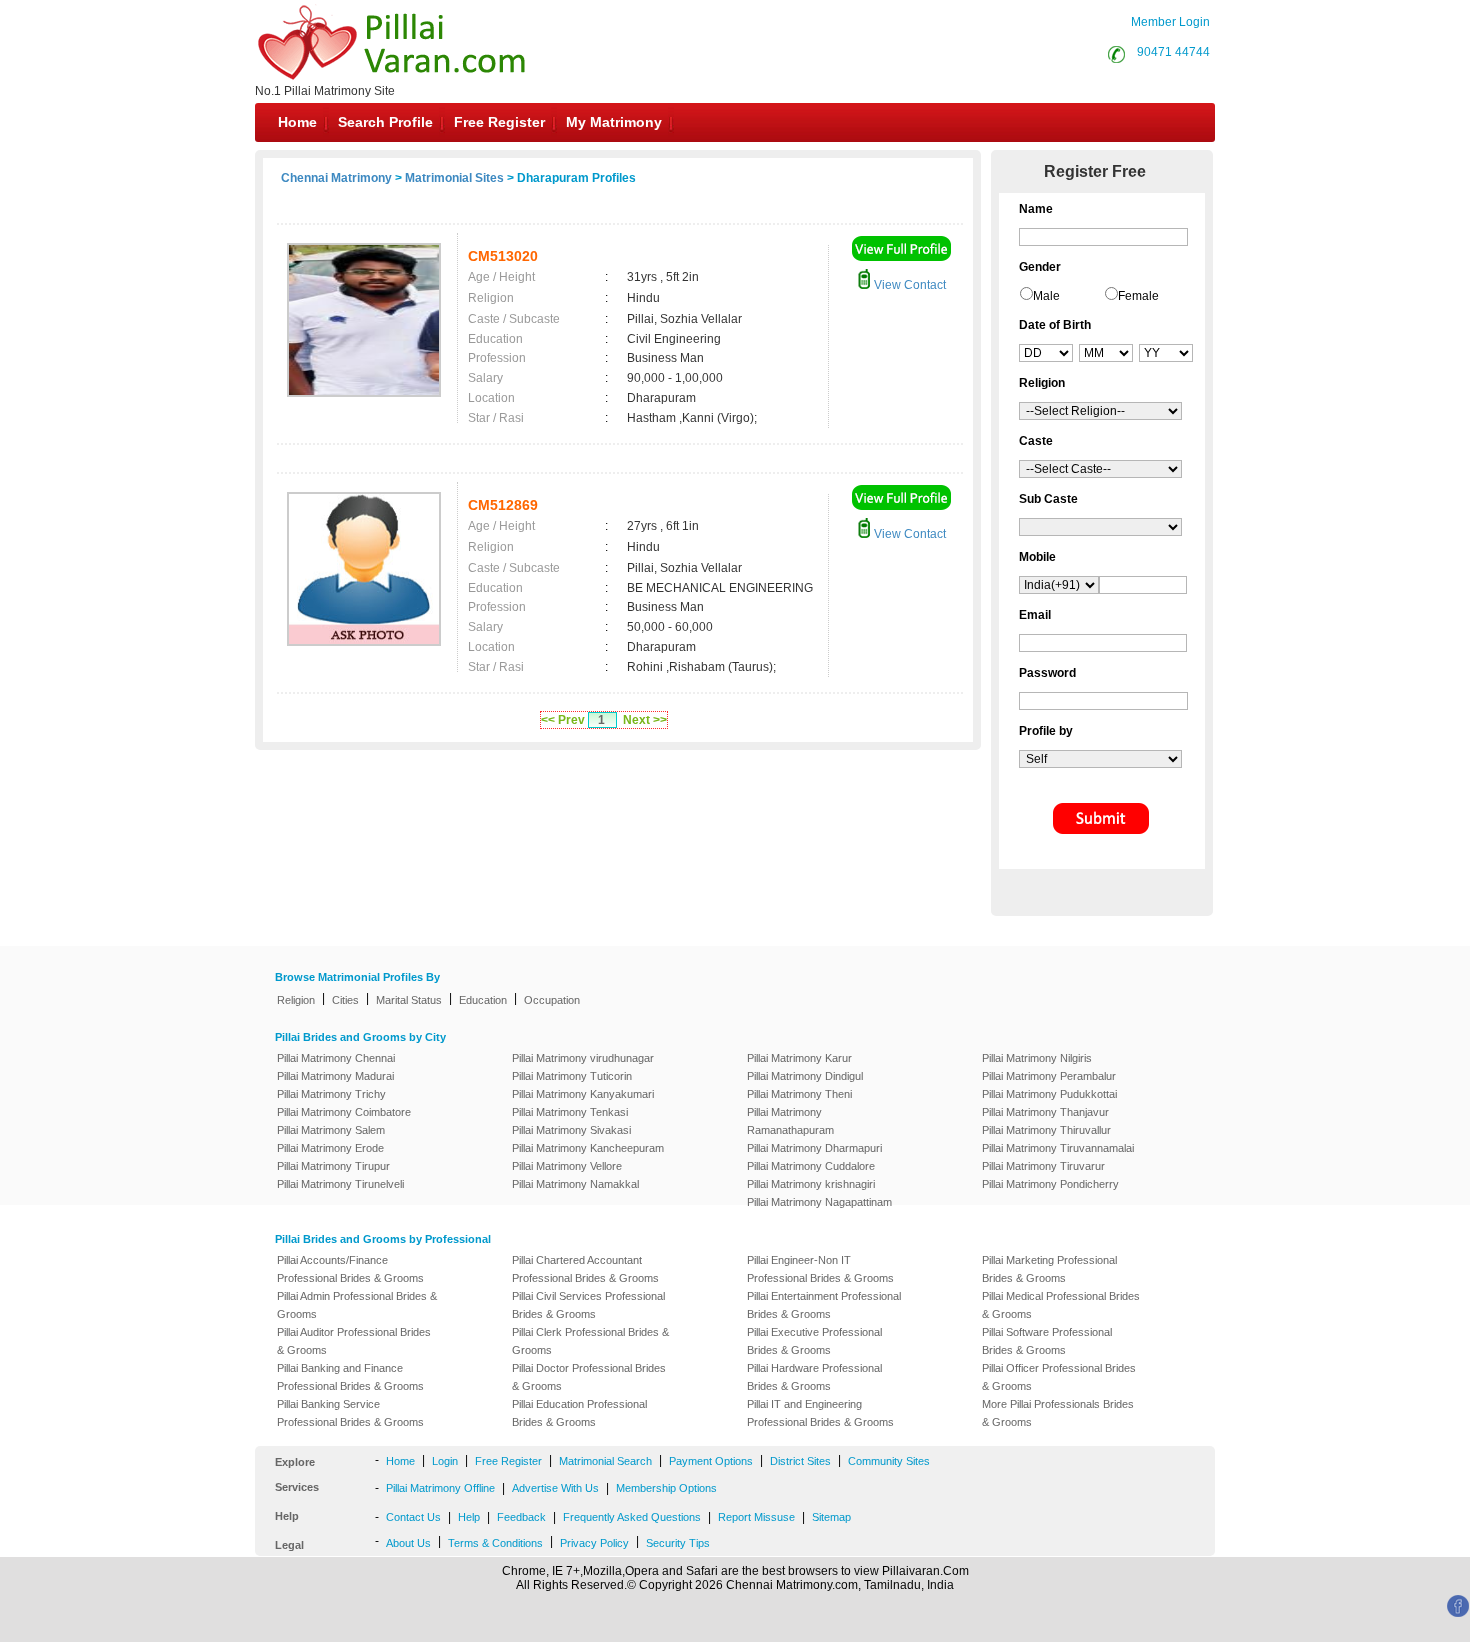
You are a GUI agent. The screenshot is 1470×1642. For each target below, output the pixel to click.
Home (297, 122)
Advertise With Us (555, 1488)
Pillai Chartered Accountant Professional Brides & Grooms (585, 1269)
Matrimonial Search (605, 1461)
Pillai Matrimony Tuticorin (572, 1076)
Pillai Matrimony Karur (799, 1058)
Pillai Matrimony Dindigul (805, 1076)
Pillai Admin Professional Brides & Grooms (357, 1305)
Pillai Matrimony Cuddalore (811, 1166)
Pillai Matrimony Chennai (336, 1058)
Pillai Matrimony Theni (799, 1094)
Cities (345, 1000)
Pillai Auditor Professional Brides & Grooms (354, 1341)
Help (469, 1517)
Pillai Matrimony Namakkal (575, 1184)
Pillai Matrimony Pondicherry (1050, 1184)
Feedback (521, 1517)
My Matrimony (614, 122)
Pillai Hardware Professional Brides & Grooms (814, 1377)
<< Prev (563, 720)
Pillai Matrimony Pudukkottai (1049, 1094)
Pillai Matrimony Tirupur (333, 1166)
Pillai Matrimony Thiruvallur (1046, 1130)
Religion (296, 1000)
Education (483, 1000)
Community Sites (889, 1461)
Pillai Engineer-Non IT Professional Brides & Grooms (820, 1269)
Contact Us (413, 1517)
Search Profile (385, 122)
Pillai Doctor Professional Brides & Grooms (589, 1377)
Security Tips (678, 1543)
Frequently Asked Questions (632, 1517)
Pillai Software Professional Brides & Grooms (1047, 1341)
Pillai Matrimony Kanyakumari (583, 1094)
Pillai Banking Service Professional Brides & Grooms (350, 1413)
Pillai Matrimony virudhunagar (583, 1058)
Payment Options (711, 1461)
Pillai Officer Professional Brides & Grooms (1059, 1377)
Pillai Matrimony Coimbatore (344, 1112)
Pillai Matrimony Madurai (335, 1076)
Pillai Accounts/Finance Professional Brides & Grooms (350, 1269)
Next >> (645, 720)
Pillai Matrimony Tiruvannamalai (1058, 1148)
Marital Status (409, 1000)
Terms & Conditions (495, 1543)
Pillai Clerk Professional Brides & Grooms (590, 1341)
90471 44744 (1173, 52)
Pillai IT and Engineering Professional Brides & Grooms (820, 1413)
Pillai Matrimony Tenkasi (570, 1112)
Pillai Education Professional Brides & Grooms (579, 1413)
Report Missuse (756, 1517)
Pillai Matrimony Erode (330, 1148)
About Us (408, 1543)
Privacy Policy (594, 1543)
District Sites (800, 1461)
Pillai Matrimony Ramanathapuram (790, 1121)
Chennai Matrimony (336, 178)
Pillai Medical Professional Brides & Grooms (1061, 1305)
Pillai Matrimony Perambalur (1049, 1076)
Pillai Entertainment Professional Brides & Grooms (824, 1305)
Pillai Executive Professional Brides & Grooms (814, 1341)
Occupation (552, 1000)
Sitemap (831, 1517)
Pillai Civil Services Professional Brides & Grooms (588, 1305)
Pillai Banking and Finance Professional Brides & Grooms (350, 1377)
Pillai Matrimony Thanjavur (1045, 1112)
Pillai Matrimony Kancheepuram (588, 1148)
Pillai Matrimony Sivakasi (571, 1130)
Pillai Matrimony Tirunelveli (340, 1184)
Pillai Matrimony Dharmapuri (814, 1148)
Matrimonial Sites (454, 178)
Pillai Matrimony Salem (331, 1130)
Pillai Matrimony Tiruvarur (1043, 1166)
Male (1046, 296)
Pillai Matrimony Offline (440, 1488)
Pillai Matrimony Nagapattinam (819, 1202)
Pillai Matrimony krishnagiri (811, 1184)
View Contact (908, 285)
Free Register (499, 122)
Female (1138, 296)
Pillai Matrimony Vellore (567, 1166)
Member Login (1170, 22)
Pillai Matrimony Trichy (331, 1094)
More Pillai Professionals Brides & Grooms (1058, 1413)
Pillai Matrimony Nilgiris (1037, 1058)
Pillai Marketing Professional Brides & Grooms (1049, 1269)
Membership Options (666, 1488)
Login (445, 1461)
